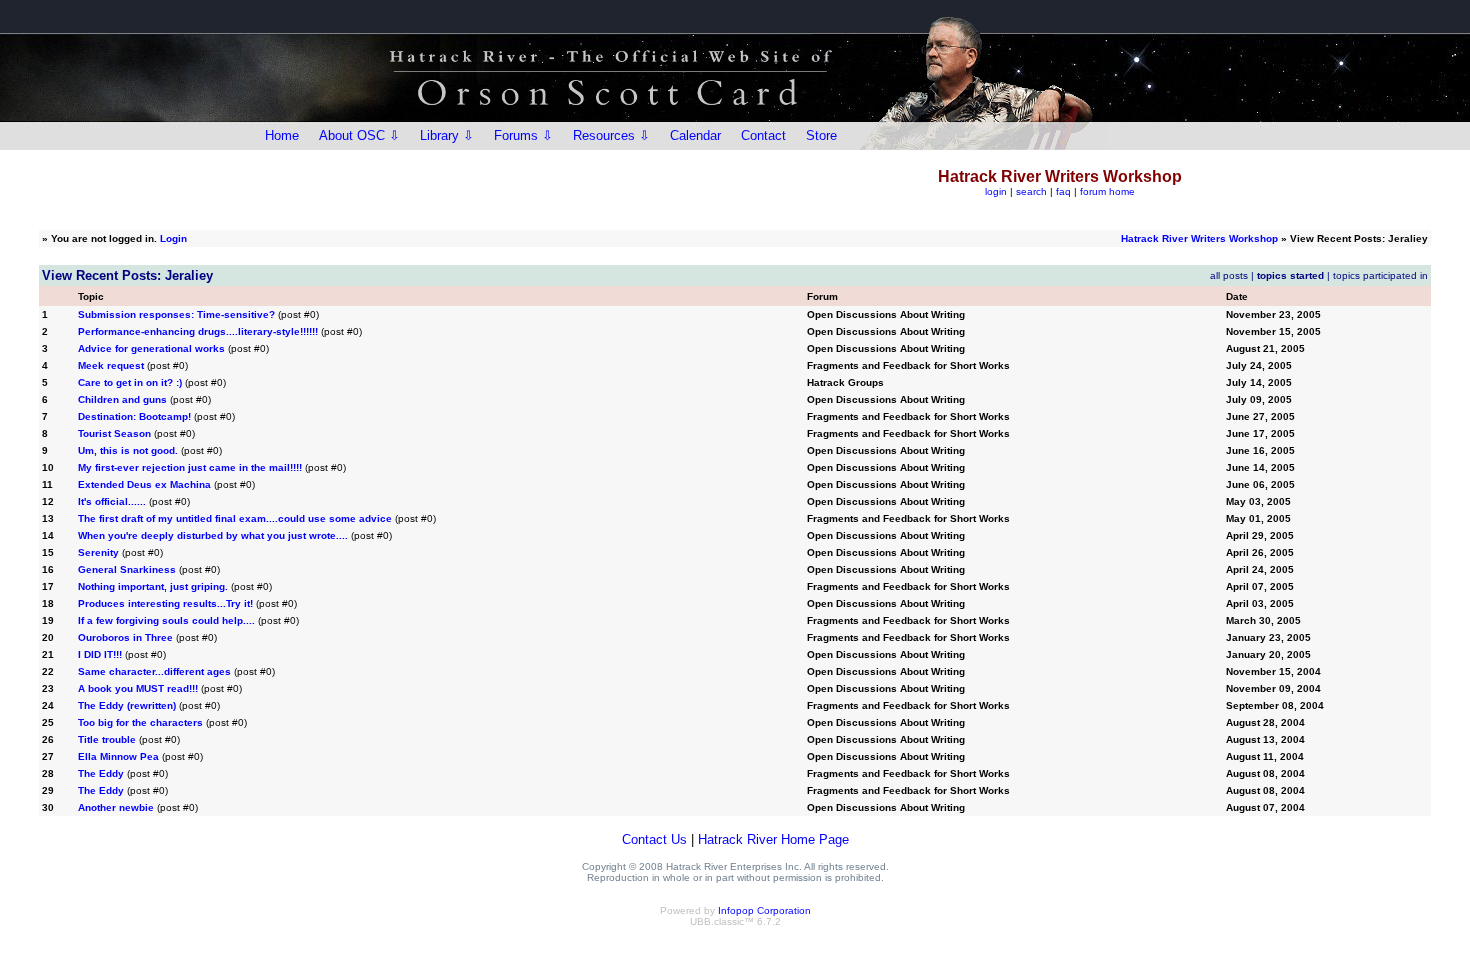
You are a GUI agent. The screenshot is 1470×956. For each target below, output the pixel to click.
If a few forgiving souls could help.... (166, 620)
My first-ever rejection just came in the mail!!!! (190, 467)
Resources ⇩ (611, 135)
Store (821, 135)
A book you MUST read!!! (138, 688)
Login (173, 238)
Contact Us (654, 839)
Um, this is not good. (128, 450)
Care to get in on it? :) (130, 382)
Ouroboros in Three (125, 637)
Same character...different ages (154, 671)
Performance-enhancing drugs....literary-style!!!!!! (198, 331)
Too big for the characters (140, 722)
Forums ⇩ (523, 135)
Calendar (695, 135)
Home (282, 135)
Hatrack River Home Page (773, 839)
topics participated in (1380, 275)
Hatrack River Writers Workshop (1199, 238)
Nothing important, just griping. (153, 586)
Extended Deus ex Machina (144, 484)
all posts (1229, 275)
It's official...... (112, 501)
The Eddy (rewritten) (127, 705)
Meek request (111, 365)
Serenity (98, 552)
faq (1063, 191)
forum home (1107, 191)
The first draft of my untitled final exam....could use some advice (235, 518)
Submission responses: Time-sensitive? (176, 314)
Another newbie (116, 807)
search (1031, 191)
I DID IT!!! (100, 654)
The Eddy (101, 773)
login (996, 191)
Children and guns (122, 399)
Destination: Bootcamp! (134, 416)
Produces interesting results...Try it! (165, 603)
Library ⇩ (447, 135)
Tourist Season (114, 433)
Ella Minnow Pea (118, 756)
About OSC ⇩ (359, 135)
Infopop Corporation (764, 910)
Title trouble (107, 739)
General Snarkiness (127, 569)
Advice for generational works (151, 348)
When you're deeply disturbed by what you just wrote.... (213, 535)
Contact (763, 135)
